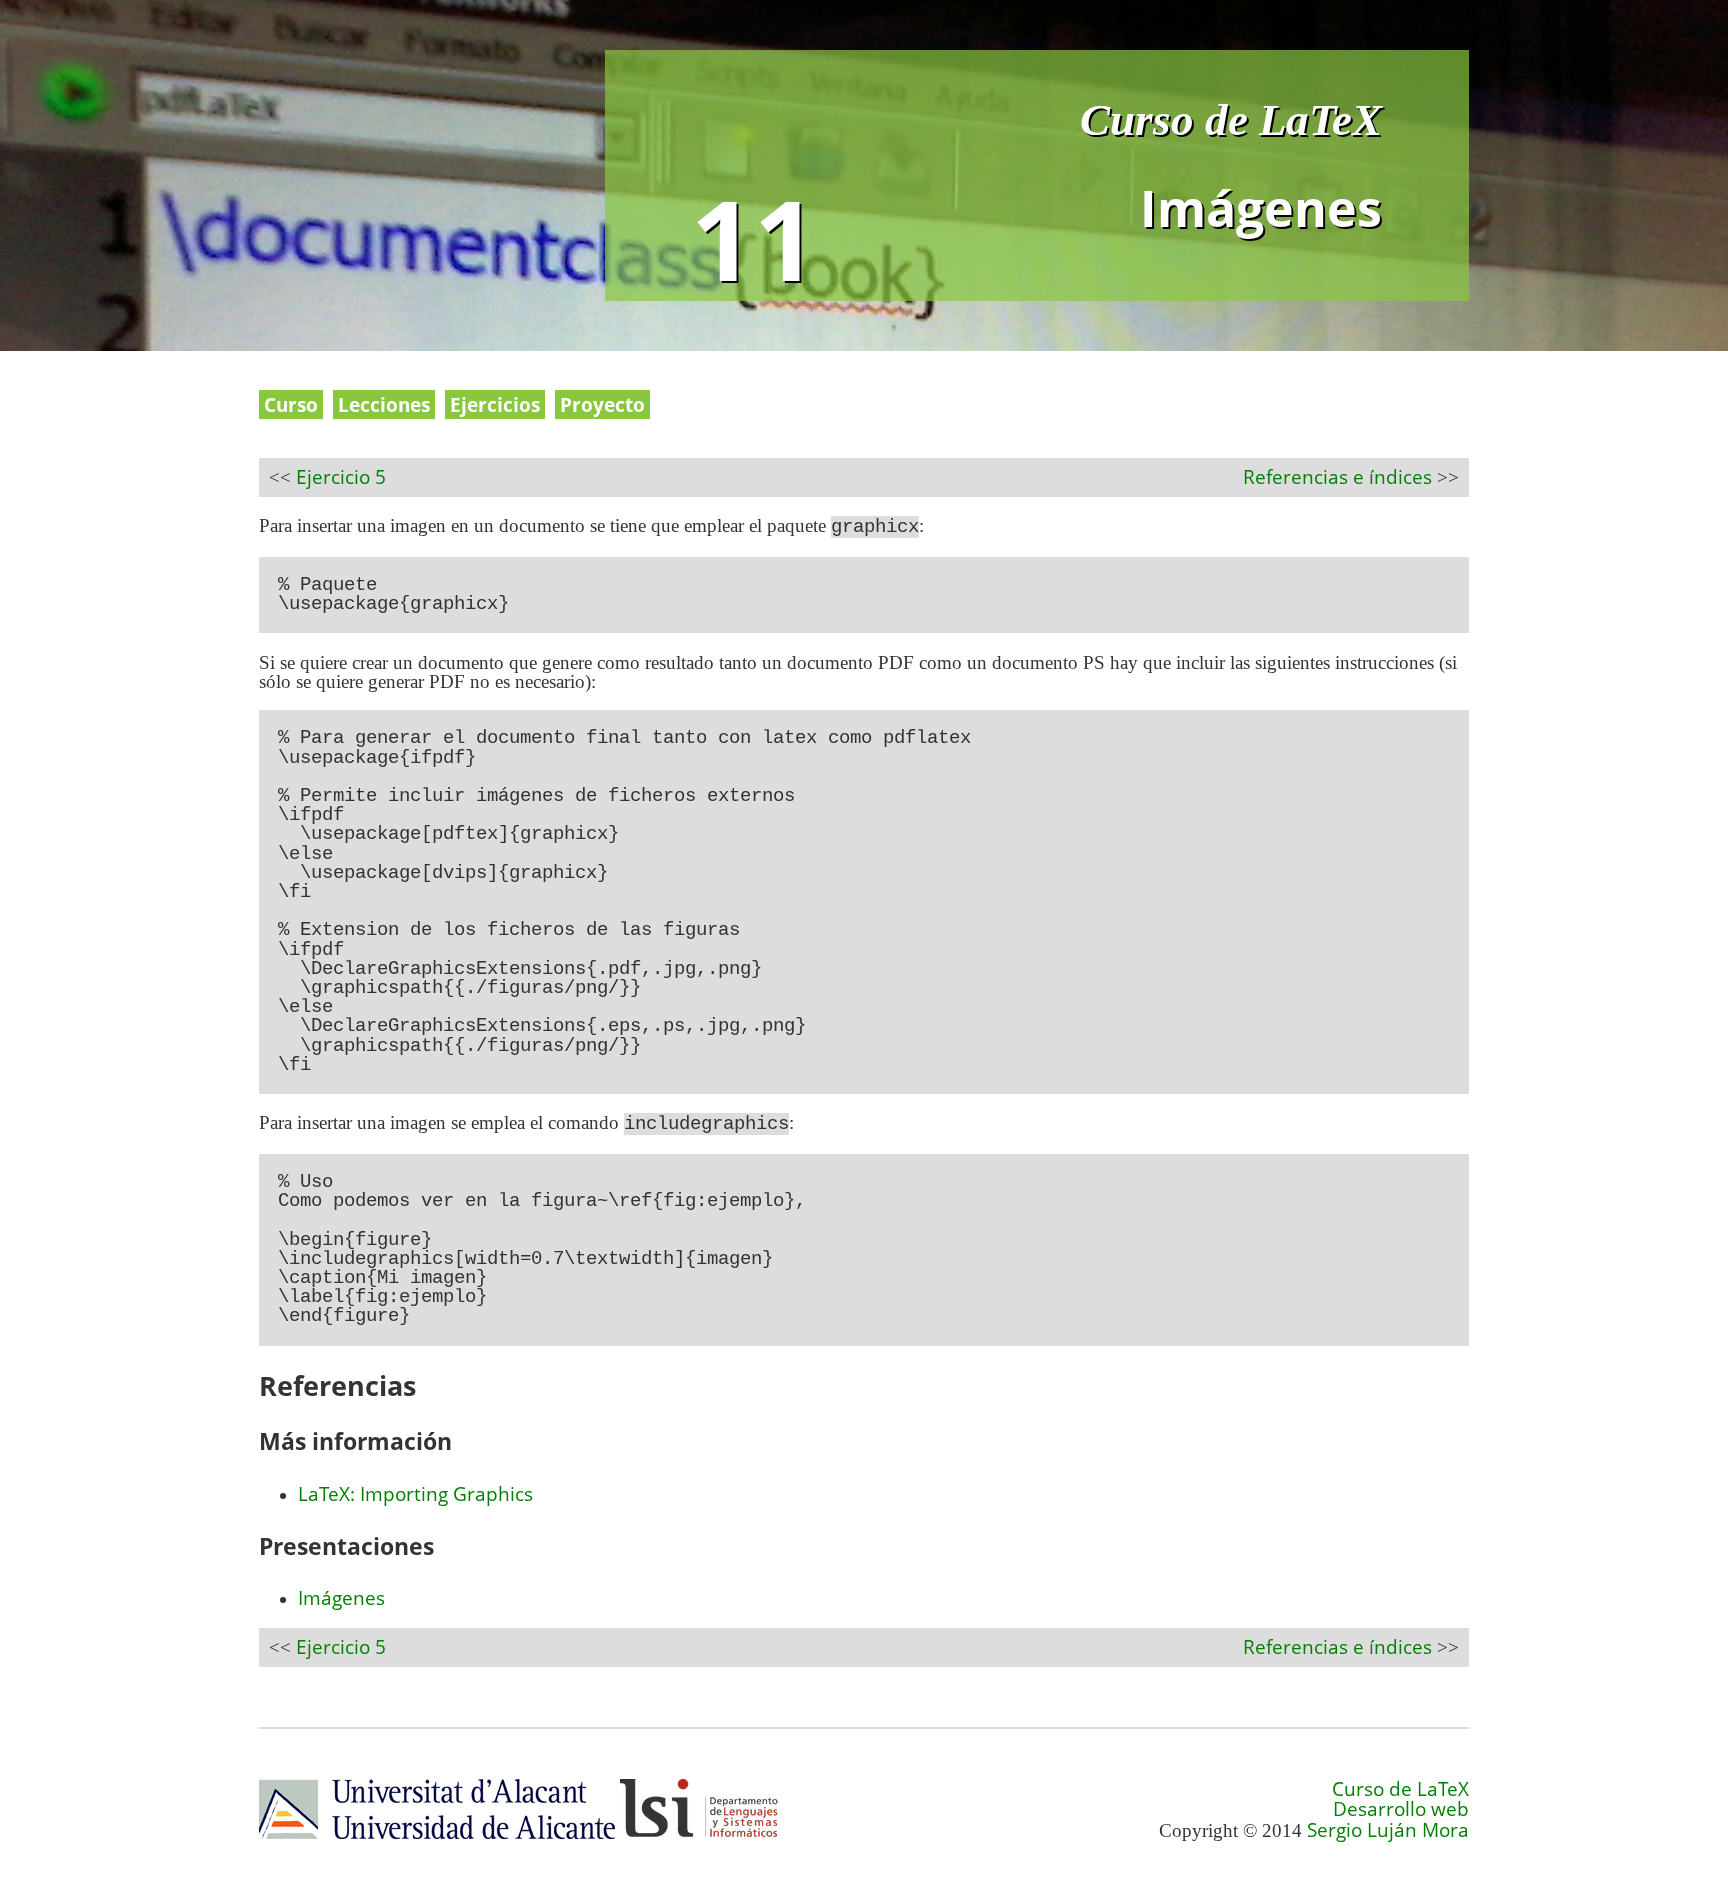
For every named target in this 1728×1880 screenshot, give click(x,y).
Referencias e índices (1337, 476)
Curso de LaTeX (1231, 120)
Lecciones (384, 404)
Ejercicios (495, 404)
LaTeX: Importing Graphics (415, 1493)
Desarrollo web (1401, 1808)
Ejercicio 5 (341, 476)
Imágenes (341, 1597)
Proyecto (602, 404)
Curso (291, 404)
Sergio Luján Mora (1388, 1829)
